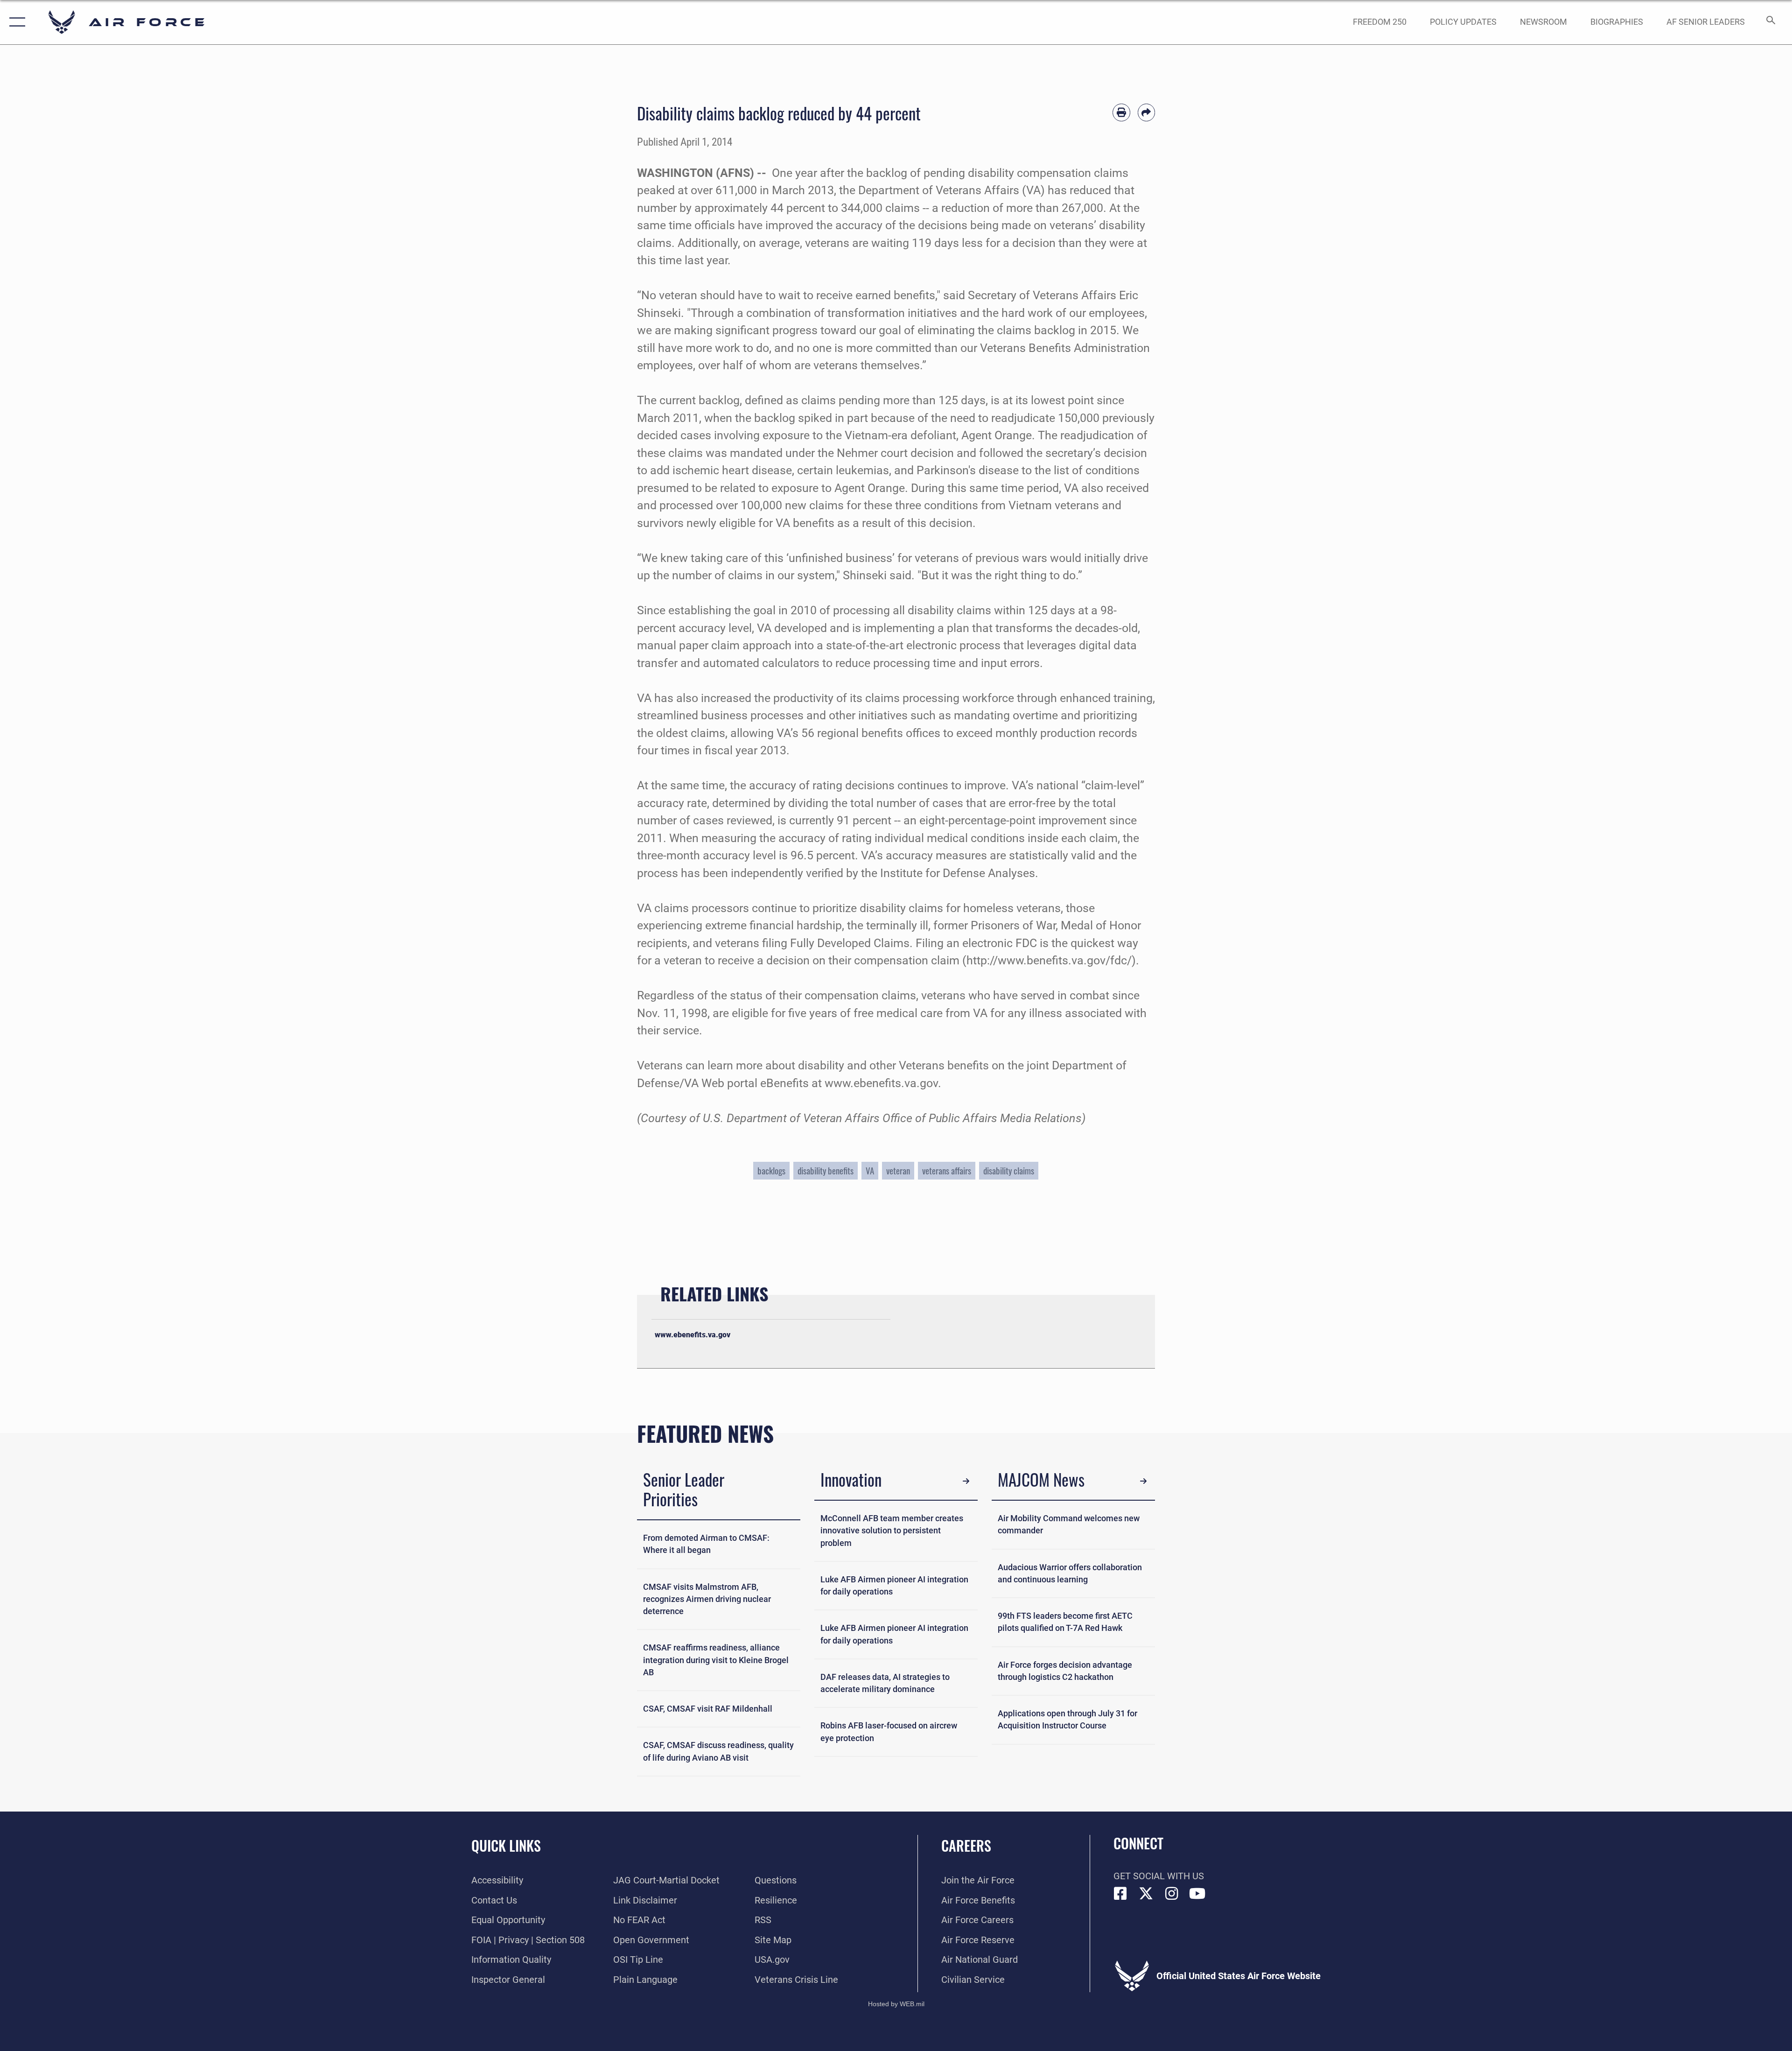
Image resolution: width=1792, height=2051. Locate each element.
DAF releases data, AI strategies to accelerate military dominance (885, 1683)
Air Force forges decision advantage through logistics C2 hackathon (1065, 1671)
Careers (966, 1845)
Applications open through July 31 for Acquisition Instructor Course (1067, 1720)
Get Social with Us (1159, 1876)
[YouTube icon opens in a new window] (1197, 1894)
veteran (898, 1170)
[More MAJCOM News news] (1143, 1481)
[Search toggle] (1770, 22)
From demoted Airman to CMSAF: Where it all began (706, 1544)
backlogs (771, 1170)
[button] (15, 22)
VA (870, 1170)
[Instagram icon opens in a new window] (1172, 1894)
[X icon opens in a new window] (1146, 1894)
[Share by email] (1147, 112)
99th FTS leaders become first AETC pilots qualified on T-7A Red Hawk (1065, 1622)
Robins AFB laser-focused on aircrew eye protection (889, 1732)
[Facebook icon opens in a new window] (1120, 1894)
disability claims (1009, 1170)
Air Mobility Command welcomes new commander (1069, 1524)
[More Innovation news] (966, 1481)
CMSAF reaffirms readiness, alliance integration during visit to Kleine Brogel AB (716, 1660)
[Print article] (1121, 112)
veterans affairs (947, 1170)
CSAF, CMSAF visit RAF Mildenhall (708, 1709)
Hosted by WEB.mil (896, 2004)
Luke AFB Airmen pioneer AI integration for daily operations (894, 1586)
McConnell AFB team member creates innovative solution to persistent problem (892, 1531)
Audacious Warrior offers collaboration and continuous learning (1070, 1573)
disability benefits (826, 1170)
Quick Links (506, 1845)
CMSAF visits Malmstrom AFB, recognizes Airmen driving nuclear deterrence (707, 1599)
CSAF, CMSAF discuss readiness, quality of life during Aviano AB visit (718, 1751)
